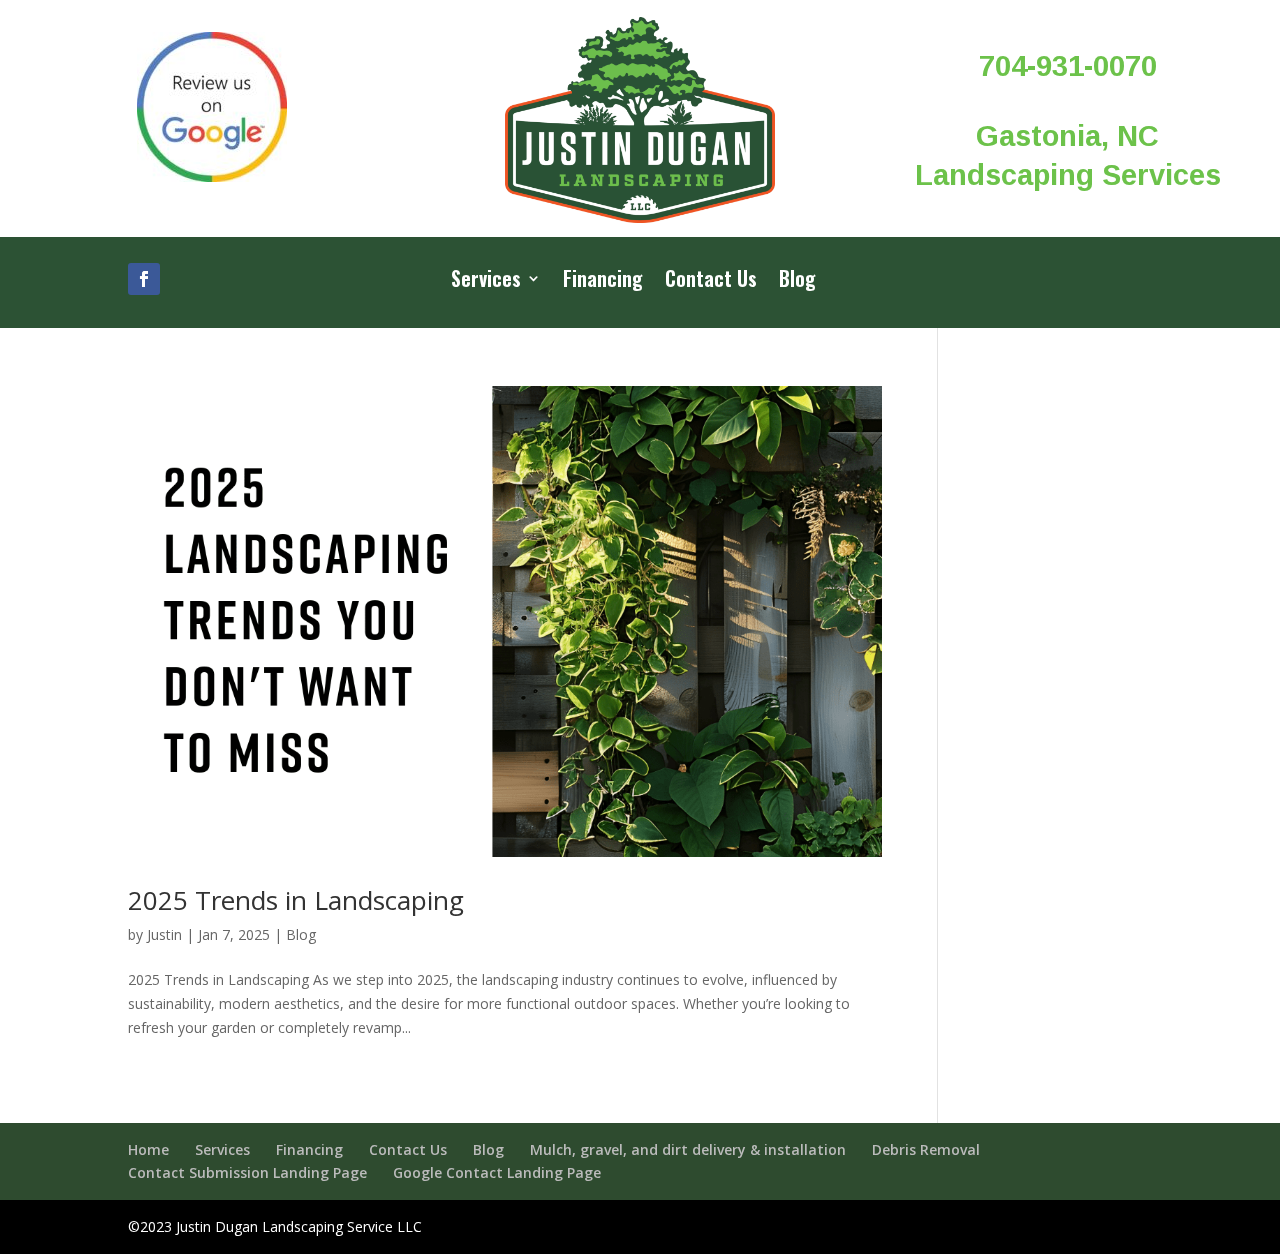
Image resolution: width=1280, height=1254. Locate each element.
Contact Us (711, 282)
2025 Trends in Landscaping (296, 900)
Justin (164, 934)
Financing (603, 282)
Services (486, 282)
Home (148, 1149)
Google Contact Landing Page (497, 1172)
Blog (797, 282)
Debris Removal (926, 1149)
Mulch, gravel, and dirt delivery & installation (688, 1149)
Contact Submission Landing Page (247, 1172)
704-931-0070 (1068, 66)
